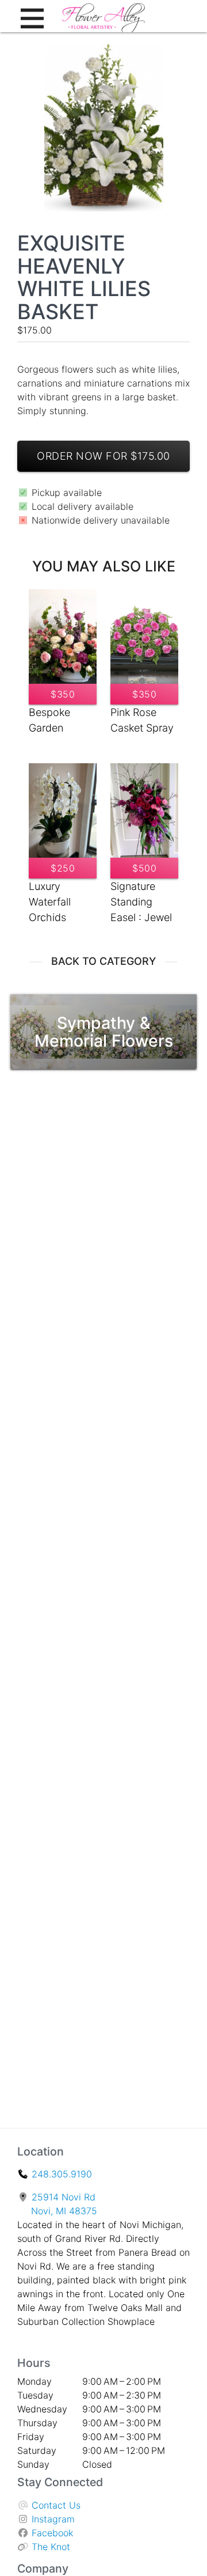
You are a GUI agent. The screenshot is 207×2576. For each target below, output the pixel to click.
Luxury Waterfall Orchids (50, 902)
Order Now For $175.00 (103, 456)
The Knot (51, 2547)
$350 (63, 694)
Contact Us (56, 2505)
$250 (63, 868)
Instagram (53, 2519)
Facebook (52, 2533)
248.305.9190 (62, 2174)
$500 (144, 868)
